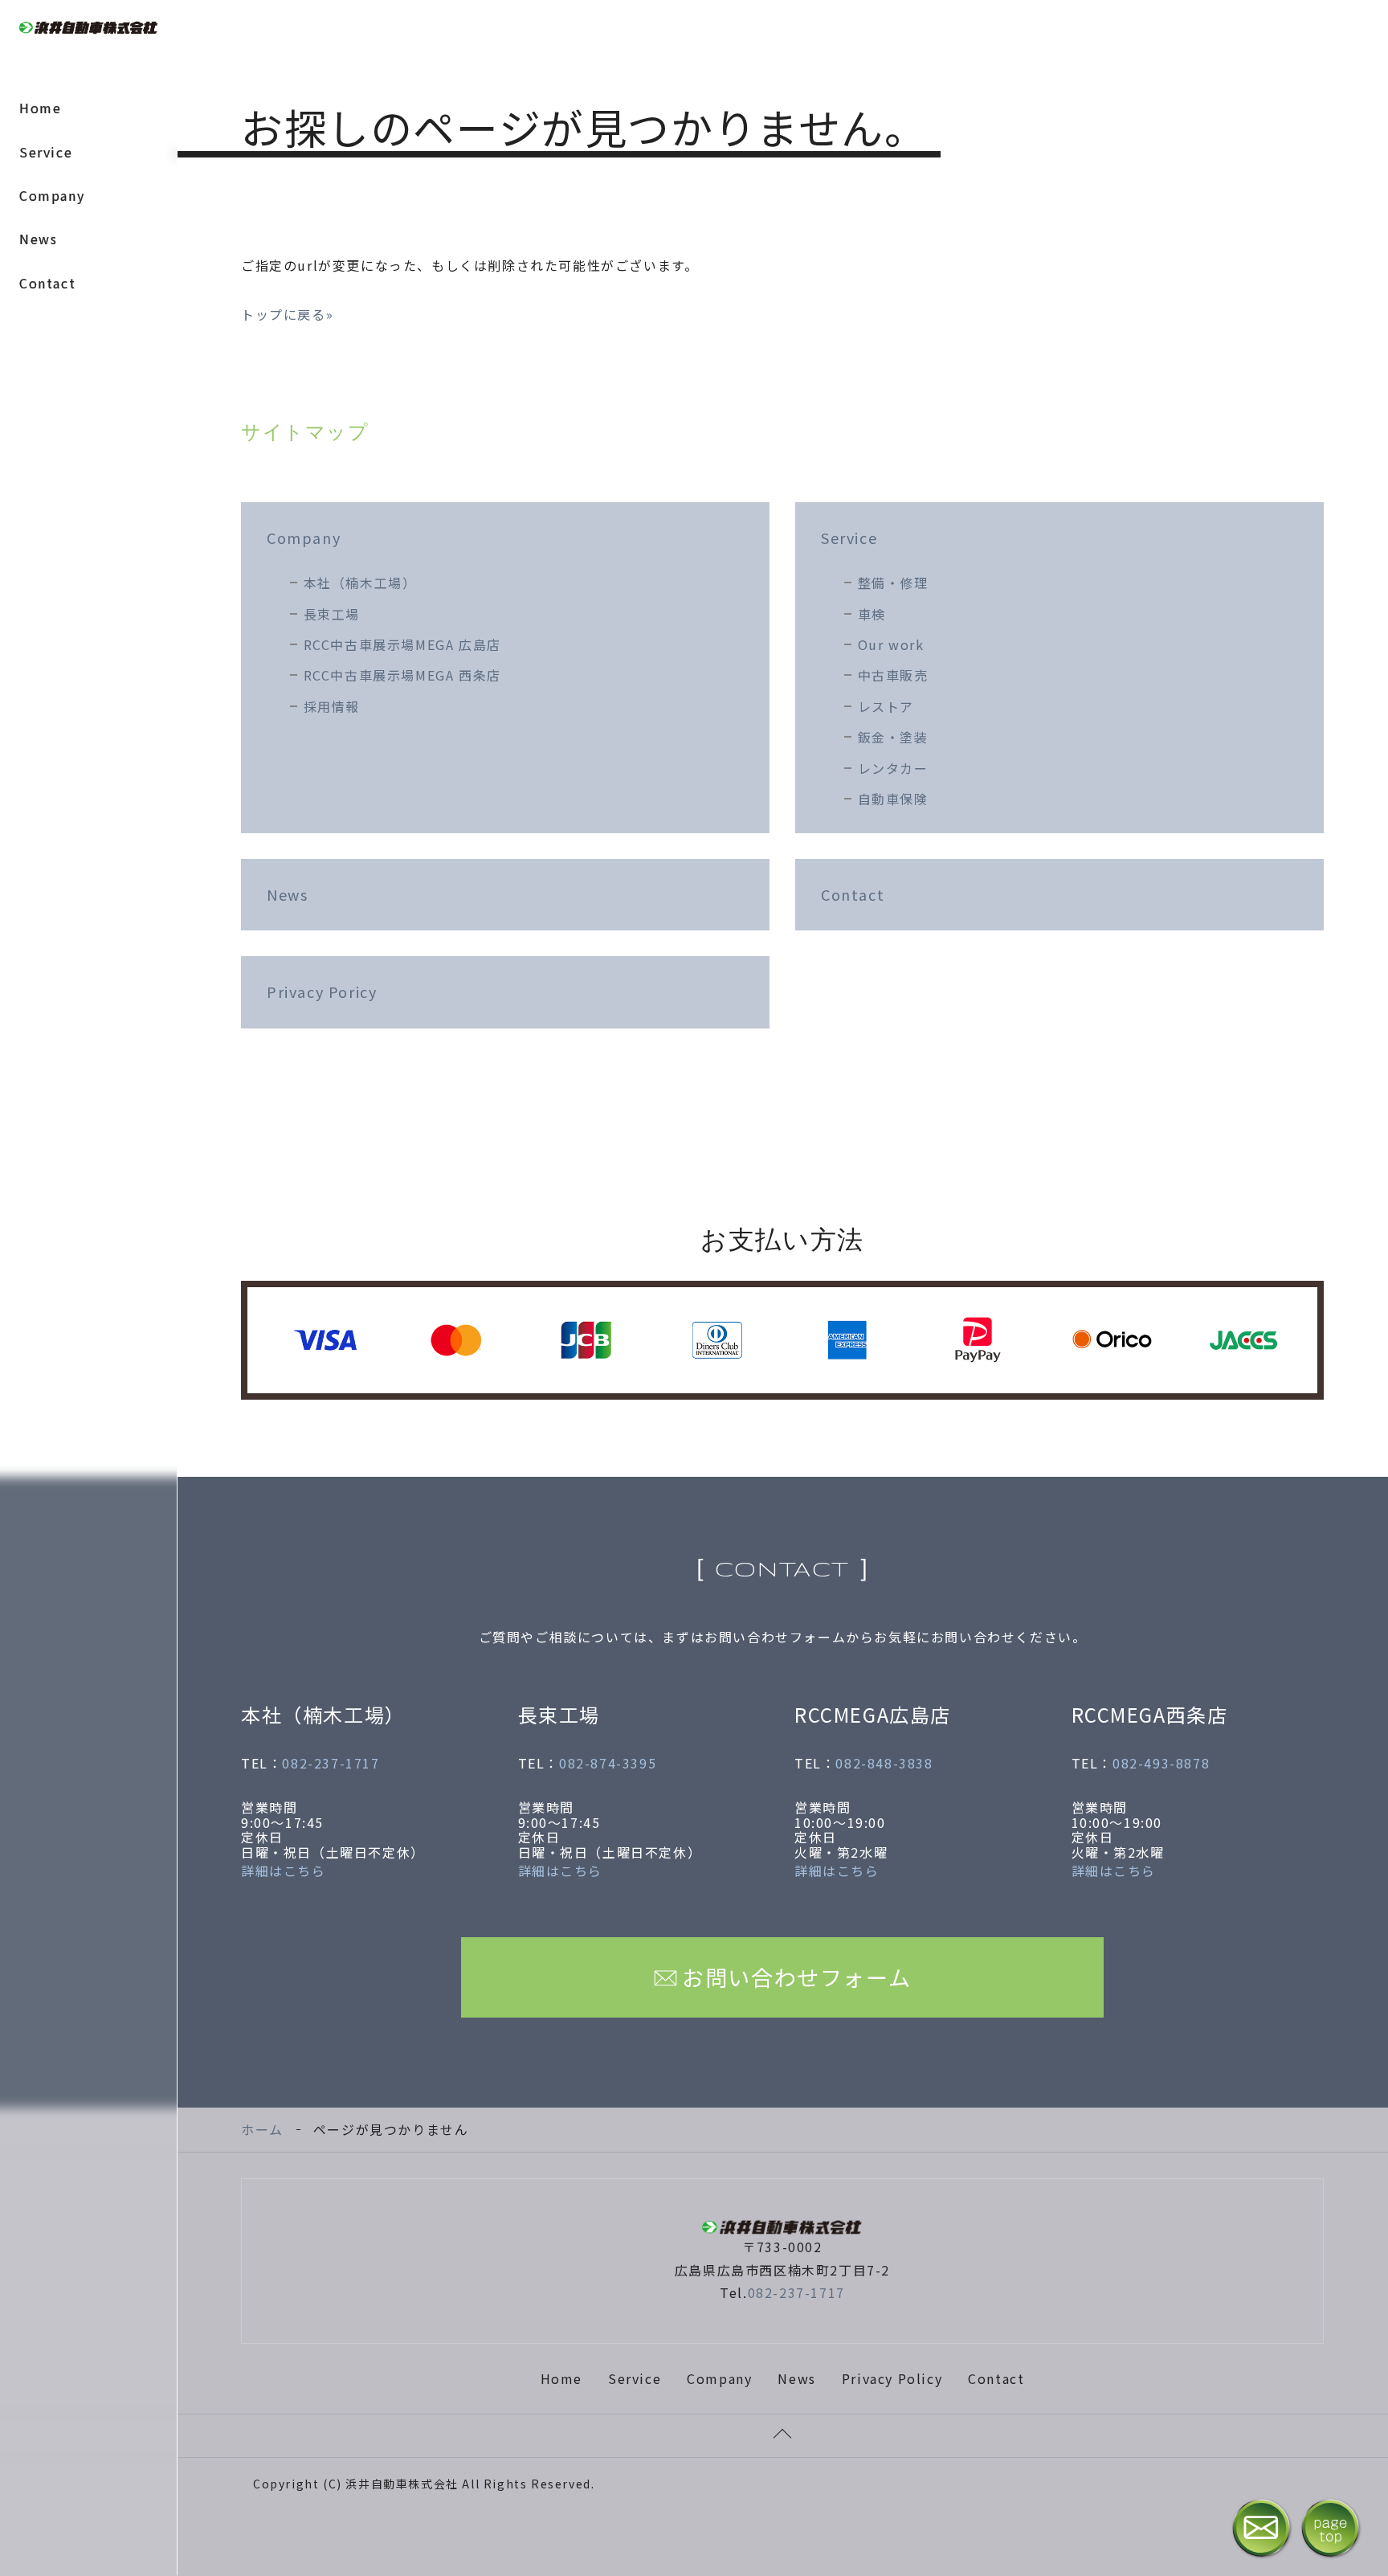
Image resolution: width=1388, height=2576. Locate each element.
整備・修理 (893, 583)
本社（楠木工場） (360, 583)
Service (46, 152)
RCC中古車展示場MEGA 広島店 (402, 644)
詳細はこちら (284, 1871)
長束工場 (332, 614)
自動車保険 (893, 799)
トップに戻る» (287, 314)
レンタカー (893, 768)
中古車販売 (893, 675)
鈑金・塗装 (893, 737)
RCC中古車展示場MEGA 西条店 (402, 675)
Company (52, 195)
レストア (886, 706)
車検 (872, 614)
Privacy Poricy (322, 992)
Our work (891, 644)
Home (40, 108)
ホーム (262, 2129)
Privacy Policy (892, 2378)
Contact (47, 283)
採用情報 (332, 706)
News (38, 239)
